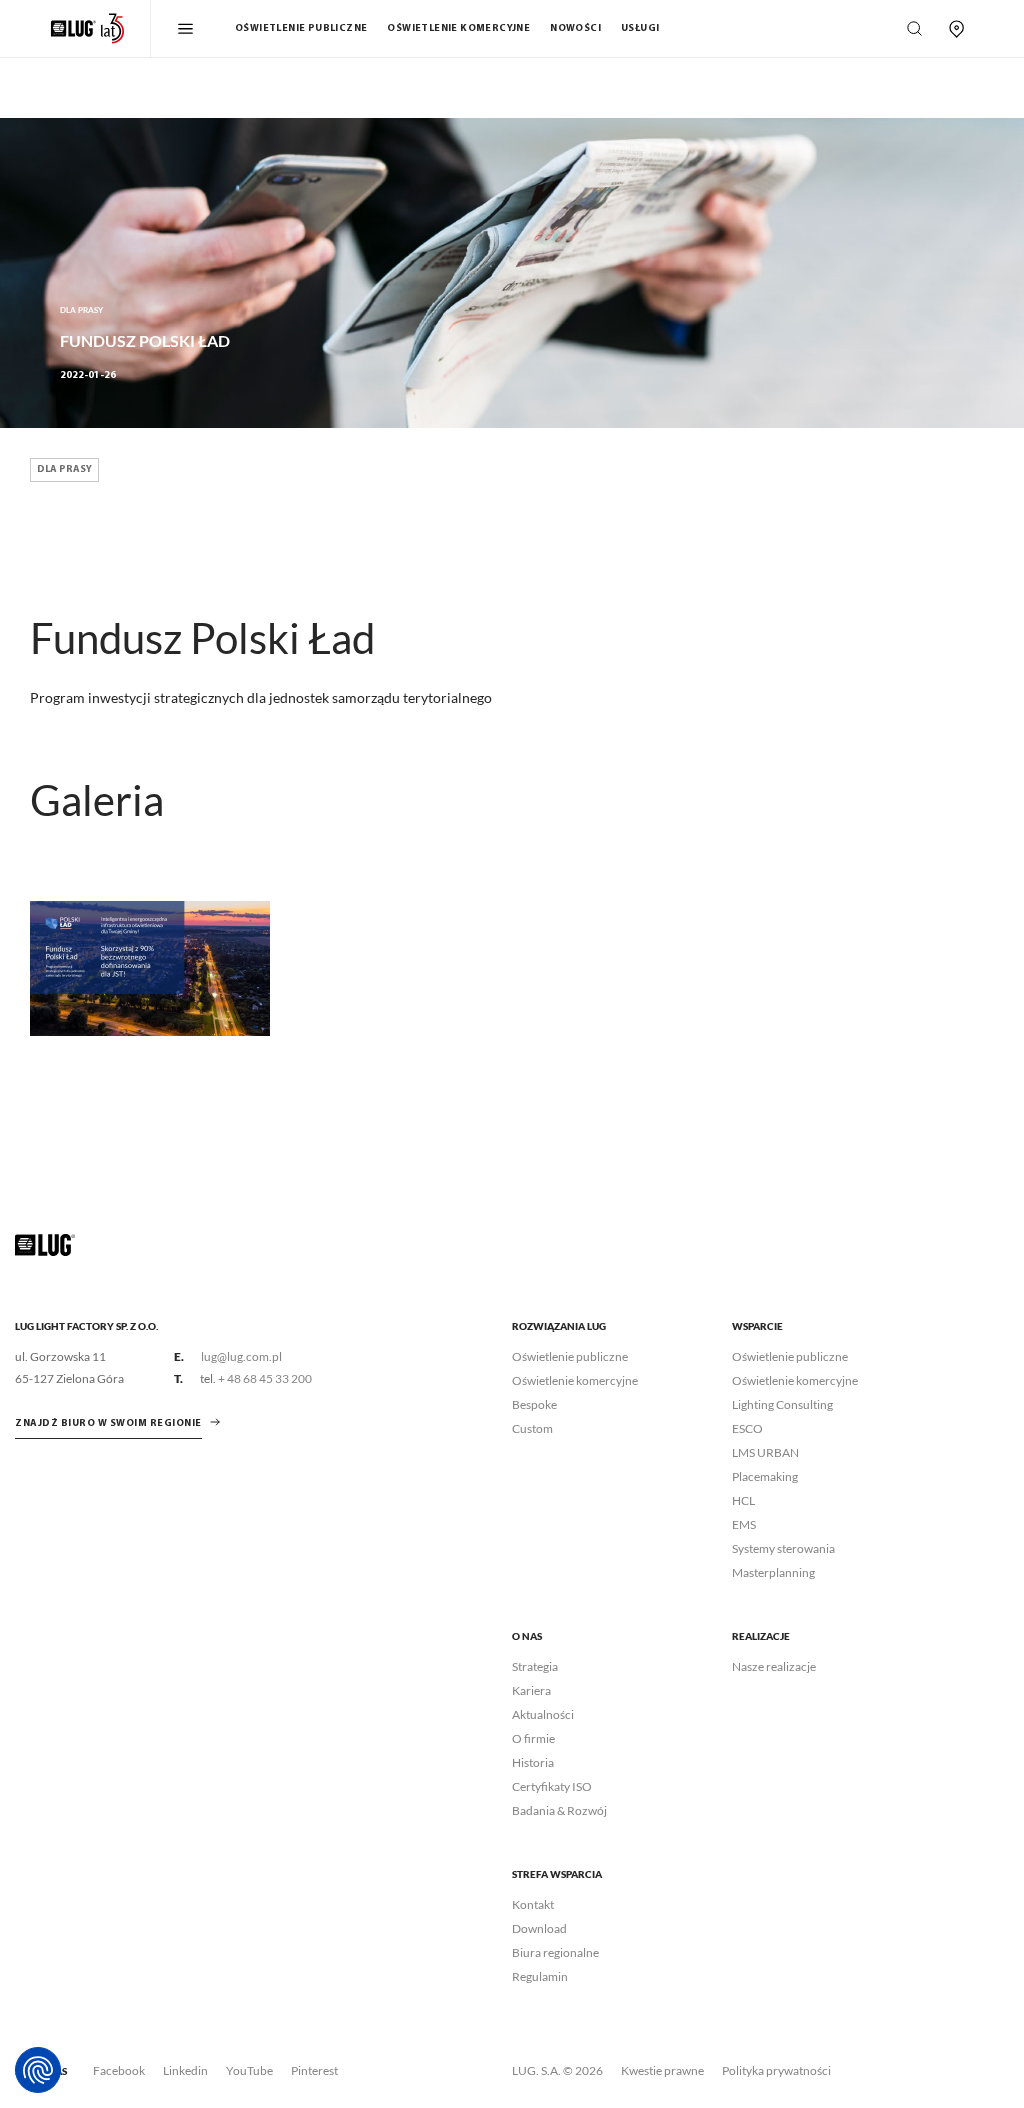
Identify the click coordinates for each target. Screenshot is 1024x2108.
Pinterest (314, 2070)
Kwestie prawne (662, 2070)
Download (539, 1928)
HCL (743, 1500)
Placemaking (765, 1476)
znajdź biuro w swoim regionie (108, 1423)
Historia (533, 1762)
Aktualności (543, 1714)
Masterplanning (773, 1572)
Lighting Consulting (782, 1404)
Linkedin (185, 2070)
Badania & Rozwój (559, 1810)
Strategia (535, 1666)
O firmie (533, 1738)
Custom (532, 1428)
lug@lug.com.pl (241, 1356)
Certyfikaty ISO (552, 1786)
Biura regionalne (555, 1952)
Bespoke (534, 1404)
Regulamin (540, 1976)
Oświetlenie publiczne (301, 28)
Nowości (575, 28)
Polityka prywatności (776, 2070)
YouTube (249, 2070)
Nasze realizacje (774, 1666)
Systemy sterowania (783, 1548)
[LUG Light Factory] (45, 1243)
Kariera (531, 1690)
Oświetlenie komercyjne (458, 28)
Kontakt (533, 1904)
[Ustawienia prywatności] (38, 2070)
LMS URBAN (765, 1452)
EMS (744, 1524)
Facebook (119, 2070)
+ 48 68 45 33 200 (265, 1378)
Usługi (640, 28)
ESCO (747, 1428)
